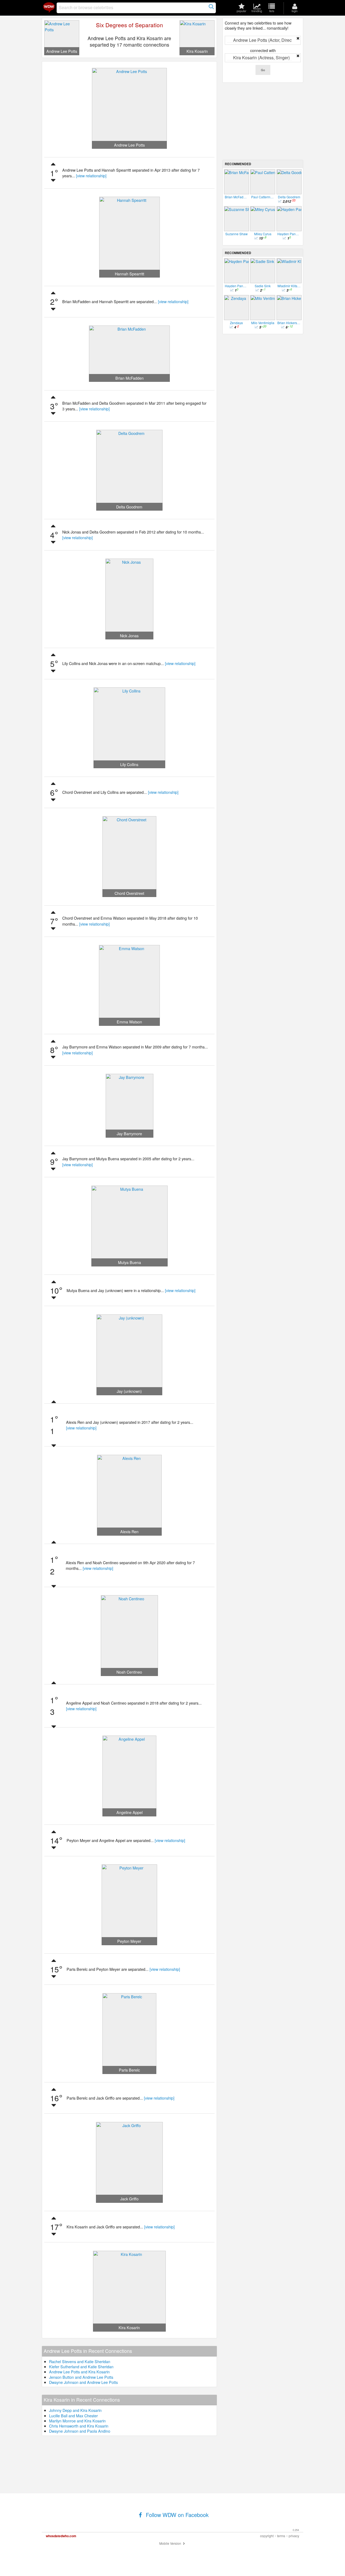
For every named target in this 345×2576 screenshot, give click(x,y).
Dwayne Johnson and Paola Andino (80, 2431)
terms (281, 2536)
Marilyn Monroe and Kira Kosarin (77, 2421)
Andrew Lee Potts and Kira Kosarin (79, 2372)
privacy (294, 2536)
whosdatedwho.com (61, 2536)
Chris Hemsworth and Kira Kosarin (79, 2426)
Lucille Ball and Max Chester (73, 2416)
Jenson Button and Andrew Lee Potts (81, 2377)
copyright (267, 2536)
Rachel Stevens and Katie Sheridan (80, 2361)
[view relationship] (91, 176)
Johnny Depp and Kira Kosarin (75, 2410)
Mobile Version (171, 2543)
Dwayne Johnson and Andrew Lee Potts (83, 2382)
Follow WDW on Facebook (176, 2515)
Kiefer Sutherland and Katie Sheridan (81, 2366)
